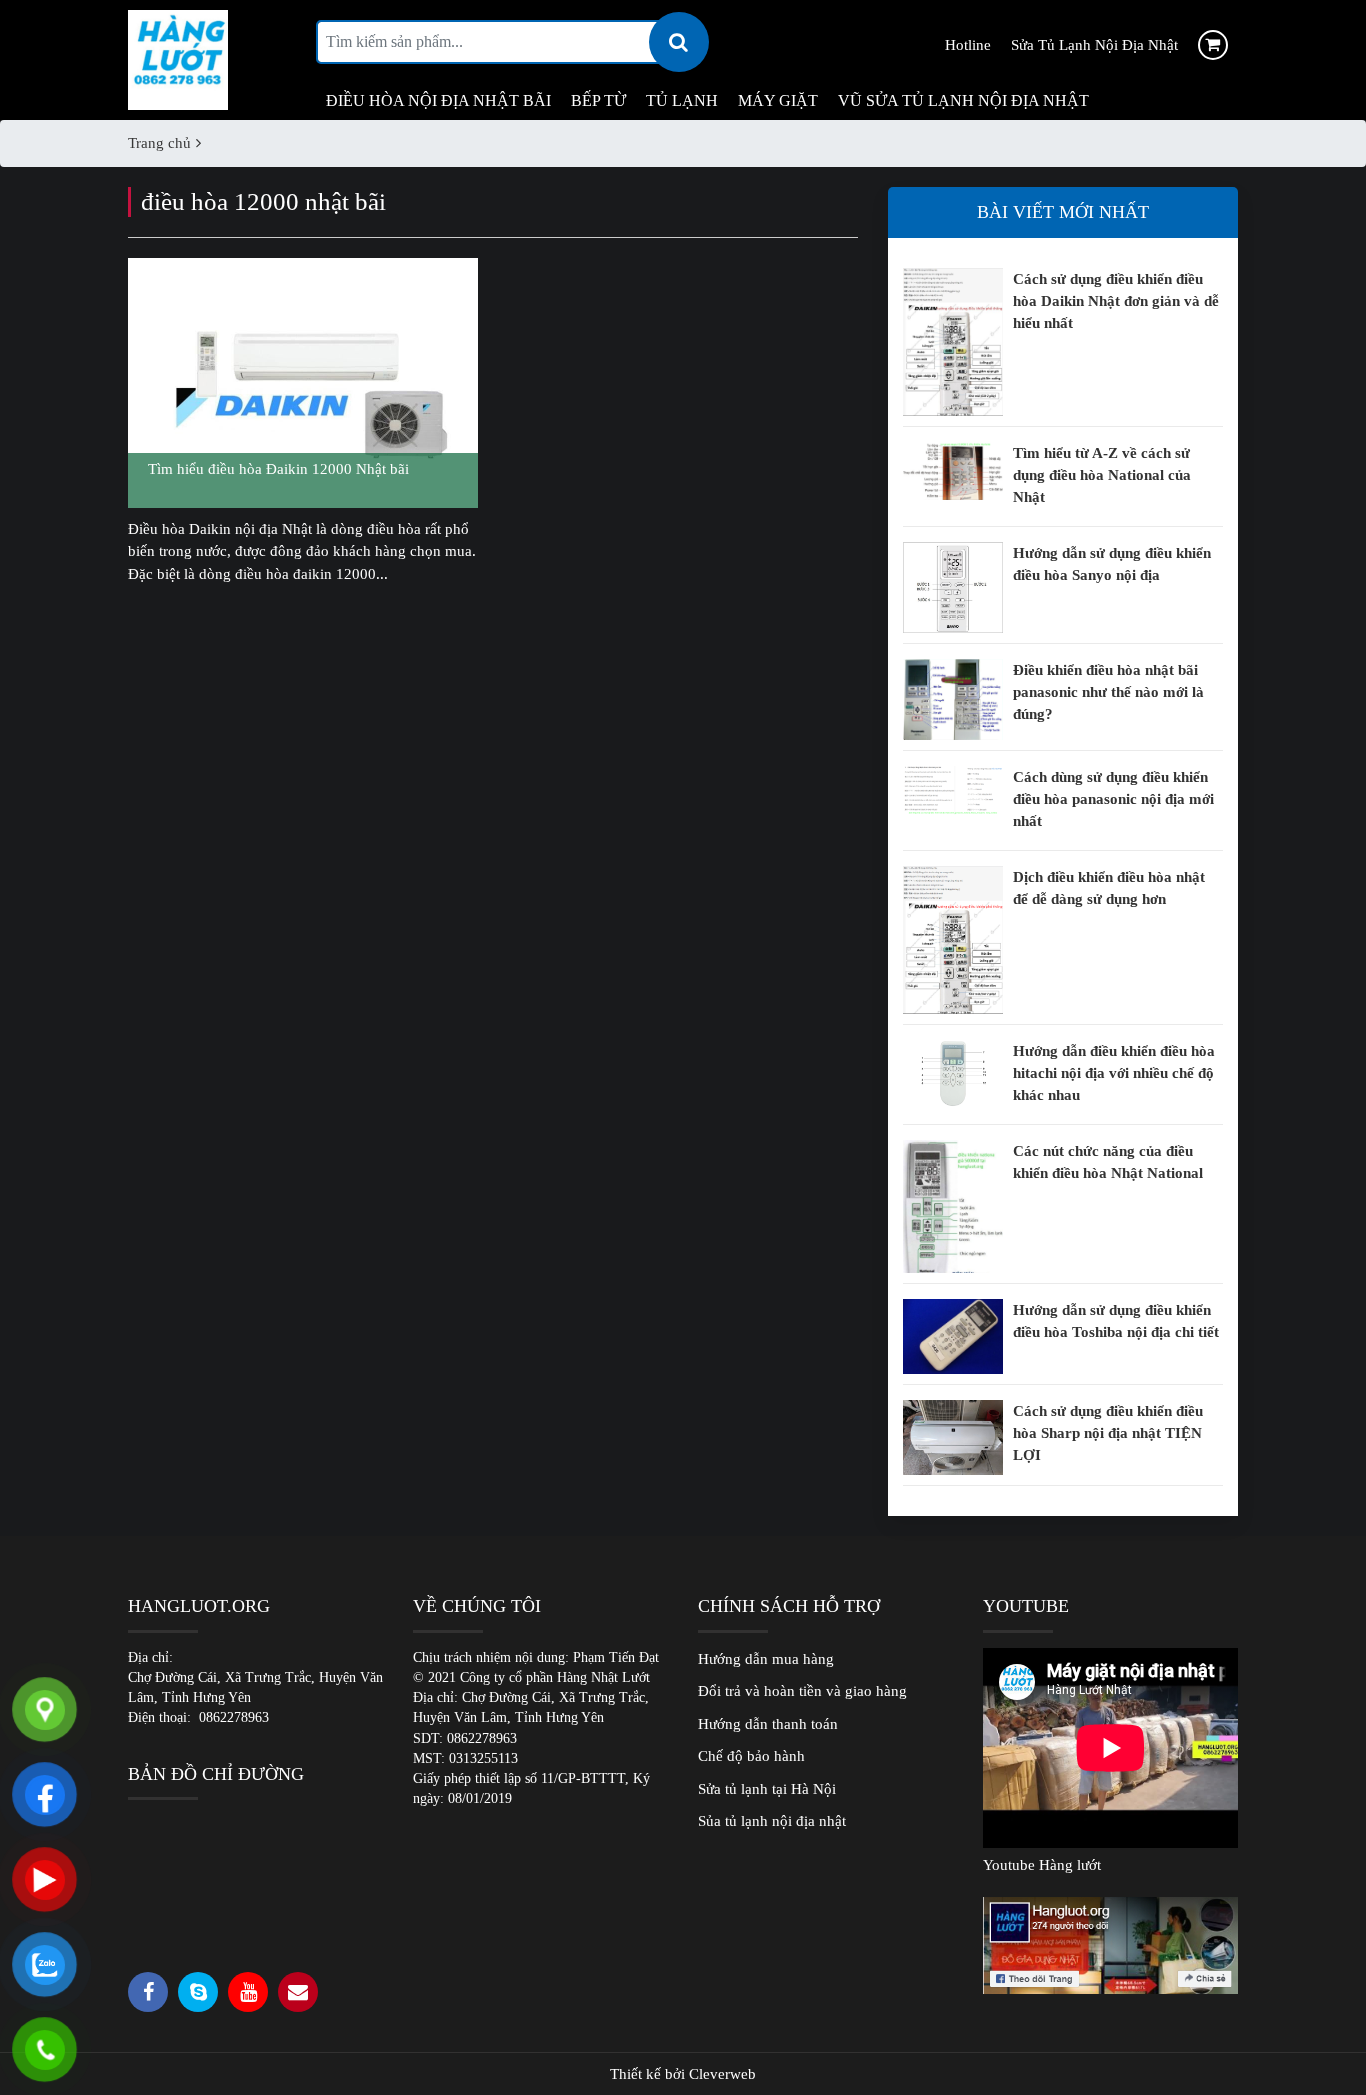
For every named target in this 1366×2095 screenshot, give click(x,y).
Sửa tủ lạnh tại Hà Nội (767, 1789)
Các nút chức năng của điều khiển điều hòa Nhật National (1108, 1162)
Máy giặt (778, 100)
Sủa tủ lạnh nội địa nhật (772, 1821)
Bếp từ (598, 100)
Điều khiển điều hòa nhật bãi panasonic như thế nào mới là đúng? (1108, 692)
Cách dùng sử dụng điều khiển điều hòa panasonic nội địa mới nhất (1113, 799)
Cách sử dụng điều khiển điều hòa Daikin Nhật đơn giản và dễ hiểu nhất (1116, 301)
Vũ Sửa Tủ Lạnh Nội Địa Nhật (963, 100)
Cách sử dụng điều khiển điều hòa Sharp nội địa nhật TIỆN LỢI (1108, 1433)
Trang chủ (159, 143)
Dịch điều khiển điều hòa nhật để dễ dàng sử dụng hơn (1109, 888)
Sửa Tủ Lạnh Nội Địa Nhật (1094, 45)
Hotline (968, 45)
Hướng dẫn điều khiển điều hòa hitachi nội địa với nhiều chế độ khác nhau (1114, 1073)
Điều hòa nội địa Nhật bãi (438, 100)
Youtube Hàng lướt (1042, 1865)
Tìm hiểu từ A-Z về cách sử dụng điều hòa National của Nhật (1102, 475)
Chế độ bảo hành (751, 1756)
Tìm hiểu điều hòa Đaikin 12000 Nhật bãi (278, 469)
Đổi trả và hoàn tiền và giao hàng (802, 1691)
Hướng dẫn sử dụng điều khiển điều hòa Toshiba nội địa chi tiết (1116, 1321)
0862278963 (234, 1717)
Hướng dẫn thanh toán (768, 1724)
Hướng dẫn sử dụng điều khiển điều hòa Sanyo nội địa (1112, 564)
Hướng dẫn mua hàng (766, 1659)
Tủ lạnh (682, 100)
